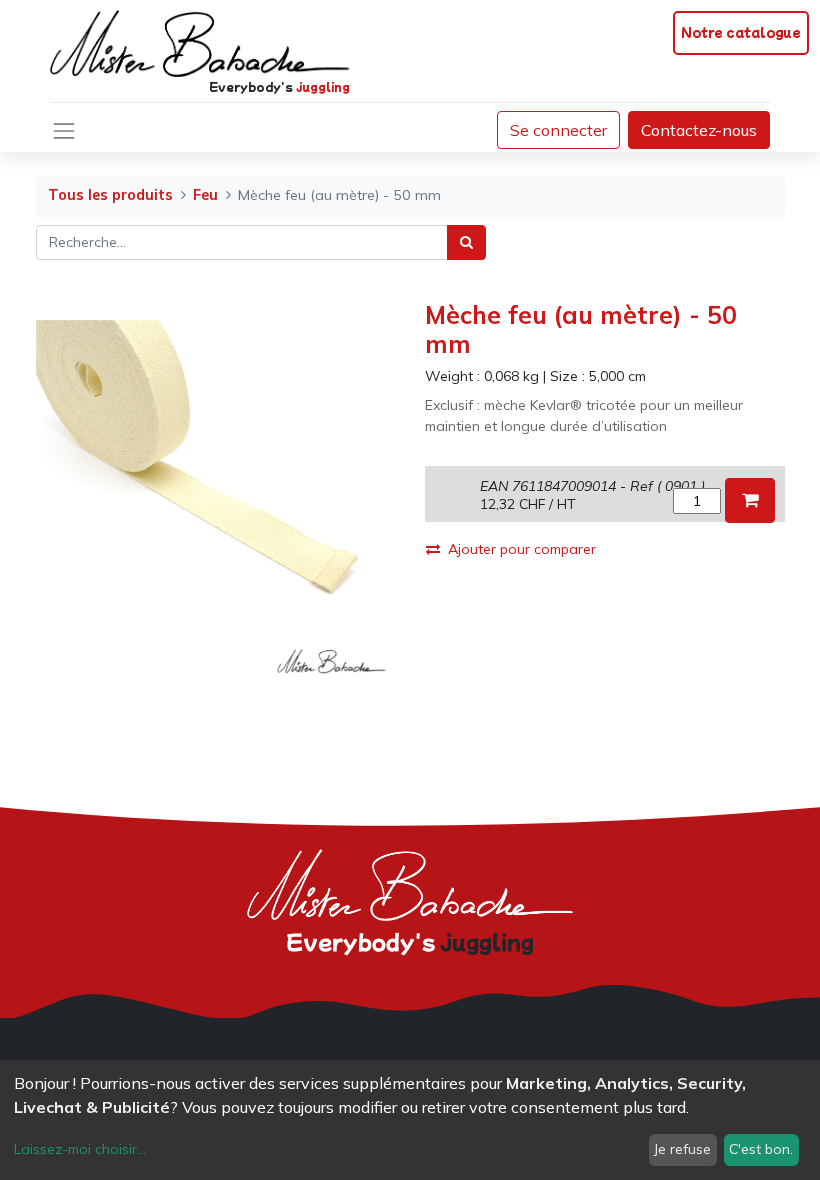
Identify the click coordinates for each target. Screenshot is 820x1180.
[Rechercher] (466, 242)
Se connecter (558, 130)
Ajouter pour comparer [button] (522, 549)
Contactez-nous (699, 130)
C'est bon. (761, 1149)
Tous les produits (110, 195)
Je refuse (682, 1149)
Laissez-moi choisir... (80, 1149)
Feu (205, 195)
